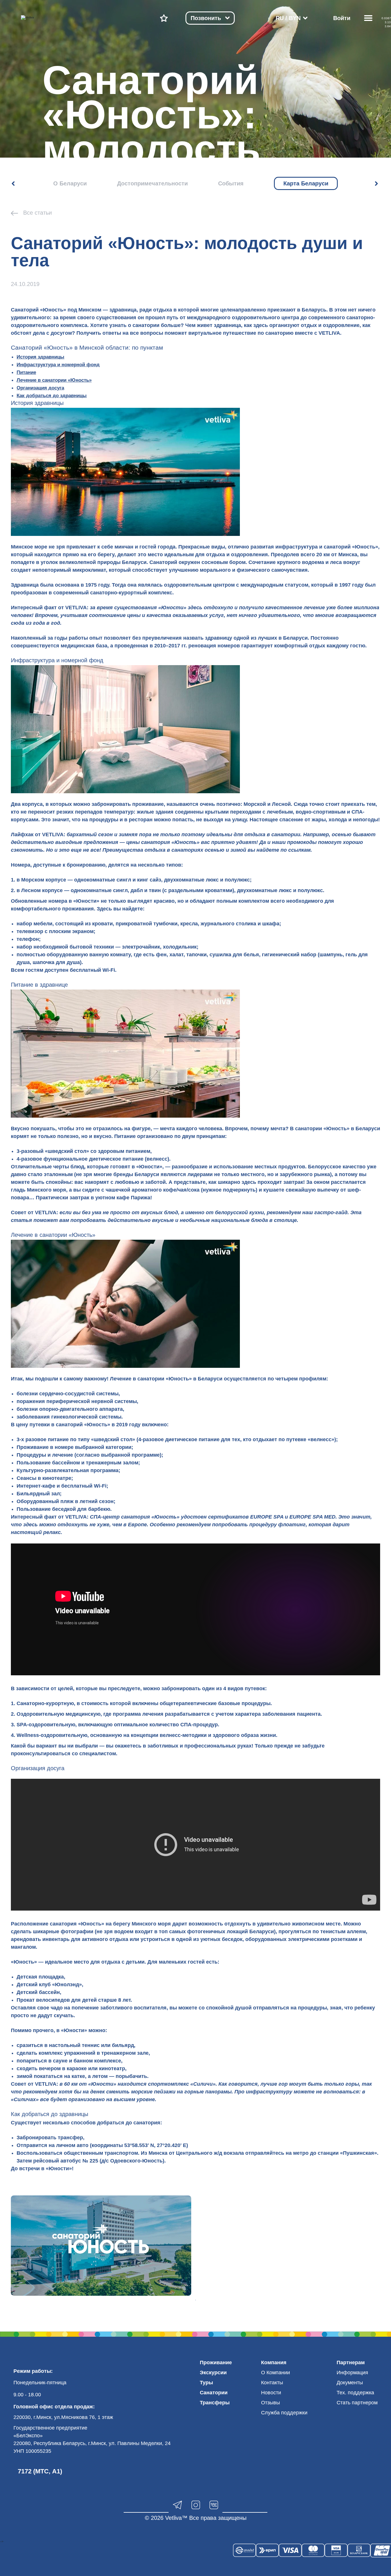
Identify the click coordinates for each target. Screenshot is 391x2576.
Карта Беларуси (306, 183)
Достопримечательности (152, 183)
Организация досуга (40, 388)
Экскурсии (213, 2373)
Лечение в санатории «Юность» (54, 380)
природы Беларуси (122, 562)
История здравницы (41, 357)
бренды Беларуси (136, 1174)
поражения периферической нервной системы (77, 1401)
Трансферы (215, 2403)
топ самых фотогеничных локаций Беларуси (216, 1931)
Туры (206, 2383)
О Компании (276, 2373)
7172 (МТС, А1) (40, 2471)
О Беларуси (70, 183)
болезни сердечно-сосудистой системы (68, 1394)
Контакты (272, 2383)
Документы (350, 2383)
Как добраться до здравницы (52, 395)
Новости (271, 2393)
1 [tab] (195, 2300)
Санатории (214, 2393)
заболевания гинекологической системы (69, 1417)
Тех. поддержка (355, 2393)
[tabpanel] (101, 2246)
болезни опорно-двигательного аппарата (70, 1409)
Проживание (216, 2363)
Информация (352, 2373)
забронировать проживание (128, 804)
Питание (26, 372)
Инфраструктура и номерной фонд (58, 365)
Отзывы (270, 2403)
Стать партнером (357, 2403)
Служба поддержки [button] (284, 2413)
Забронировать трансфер (50, 2138)
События (231, 183)
